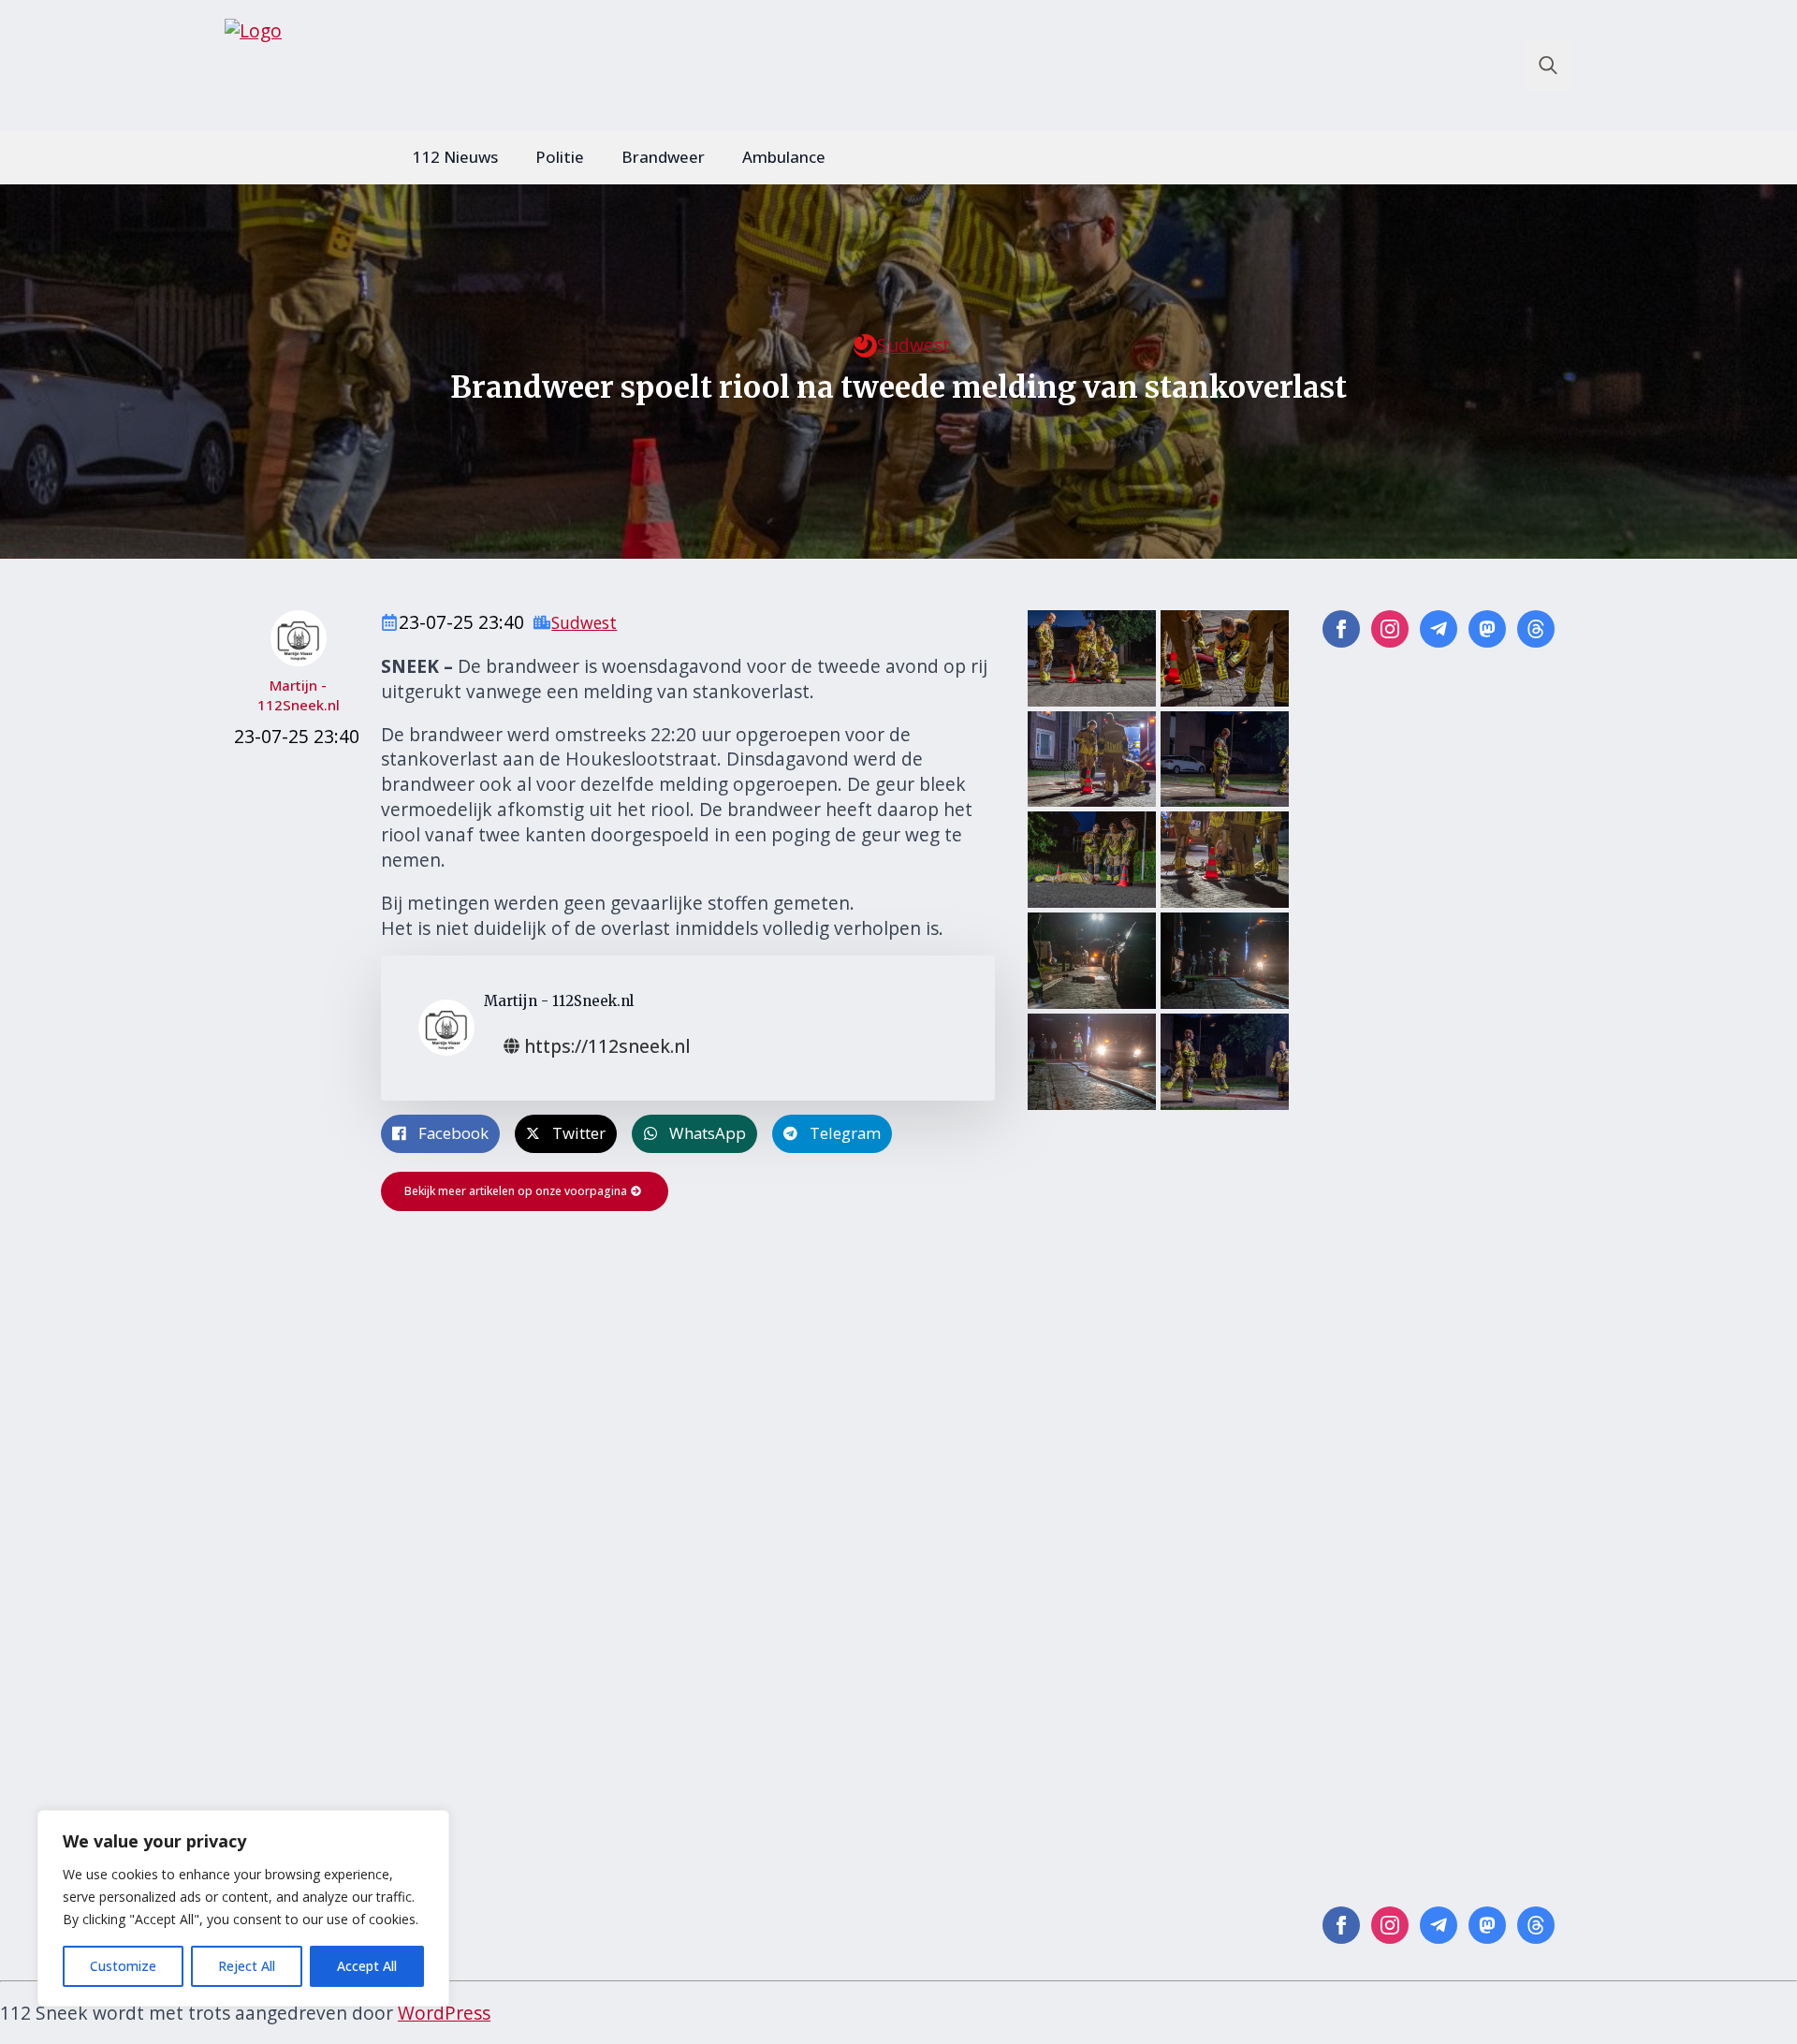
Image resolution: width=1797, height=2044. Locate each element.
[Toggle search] (1548, 66)
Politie (560, 157)
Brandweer (663, 157)
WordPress (444, 2013)
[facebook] (1341, 629)
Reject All (247, 1966)
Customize (123, 1966)
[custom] (1439, 629)
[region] (243, 1908)
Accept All (367, 1966)
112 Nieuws (455, 157)
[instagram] (1390, 629)
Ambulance (784, 157)
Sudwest (913, 345)
